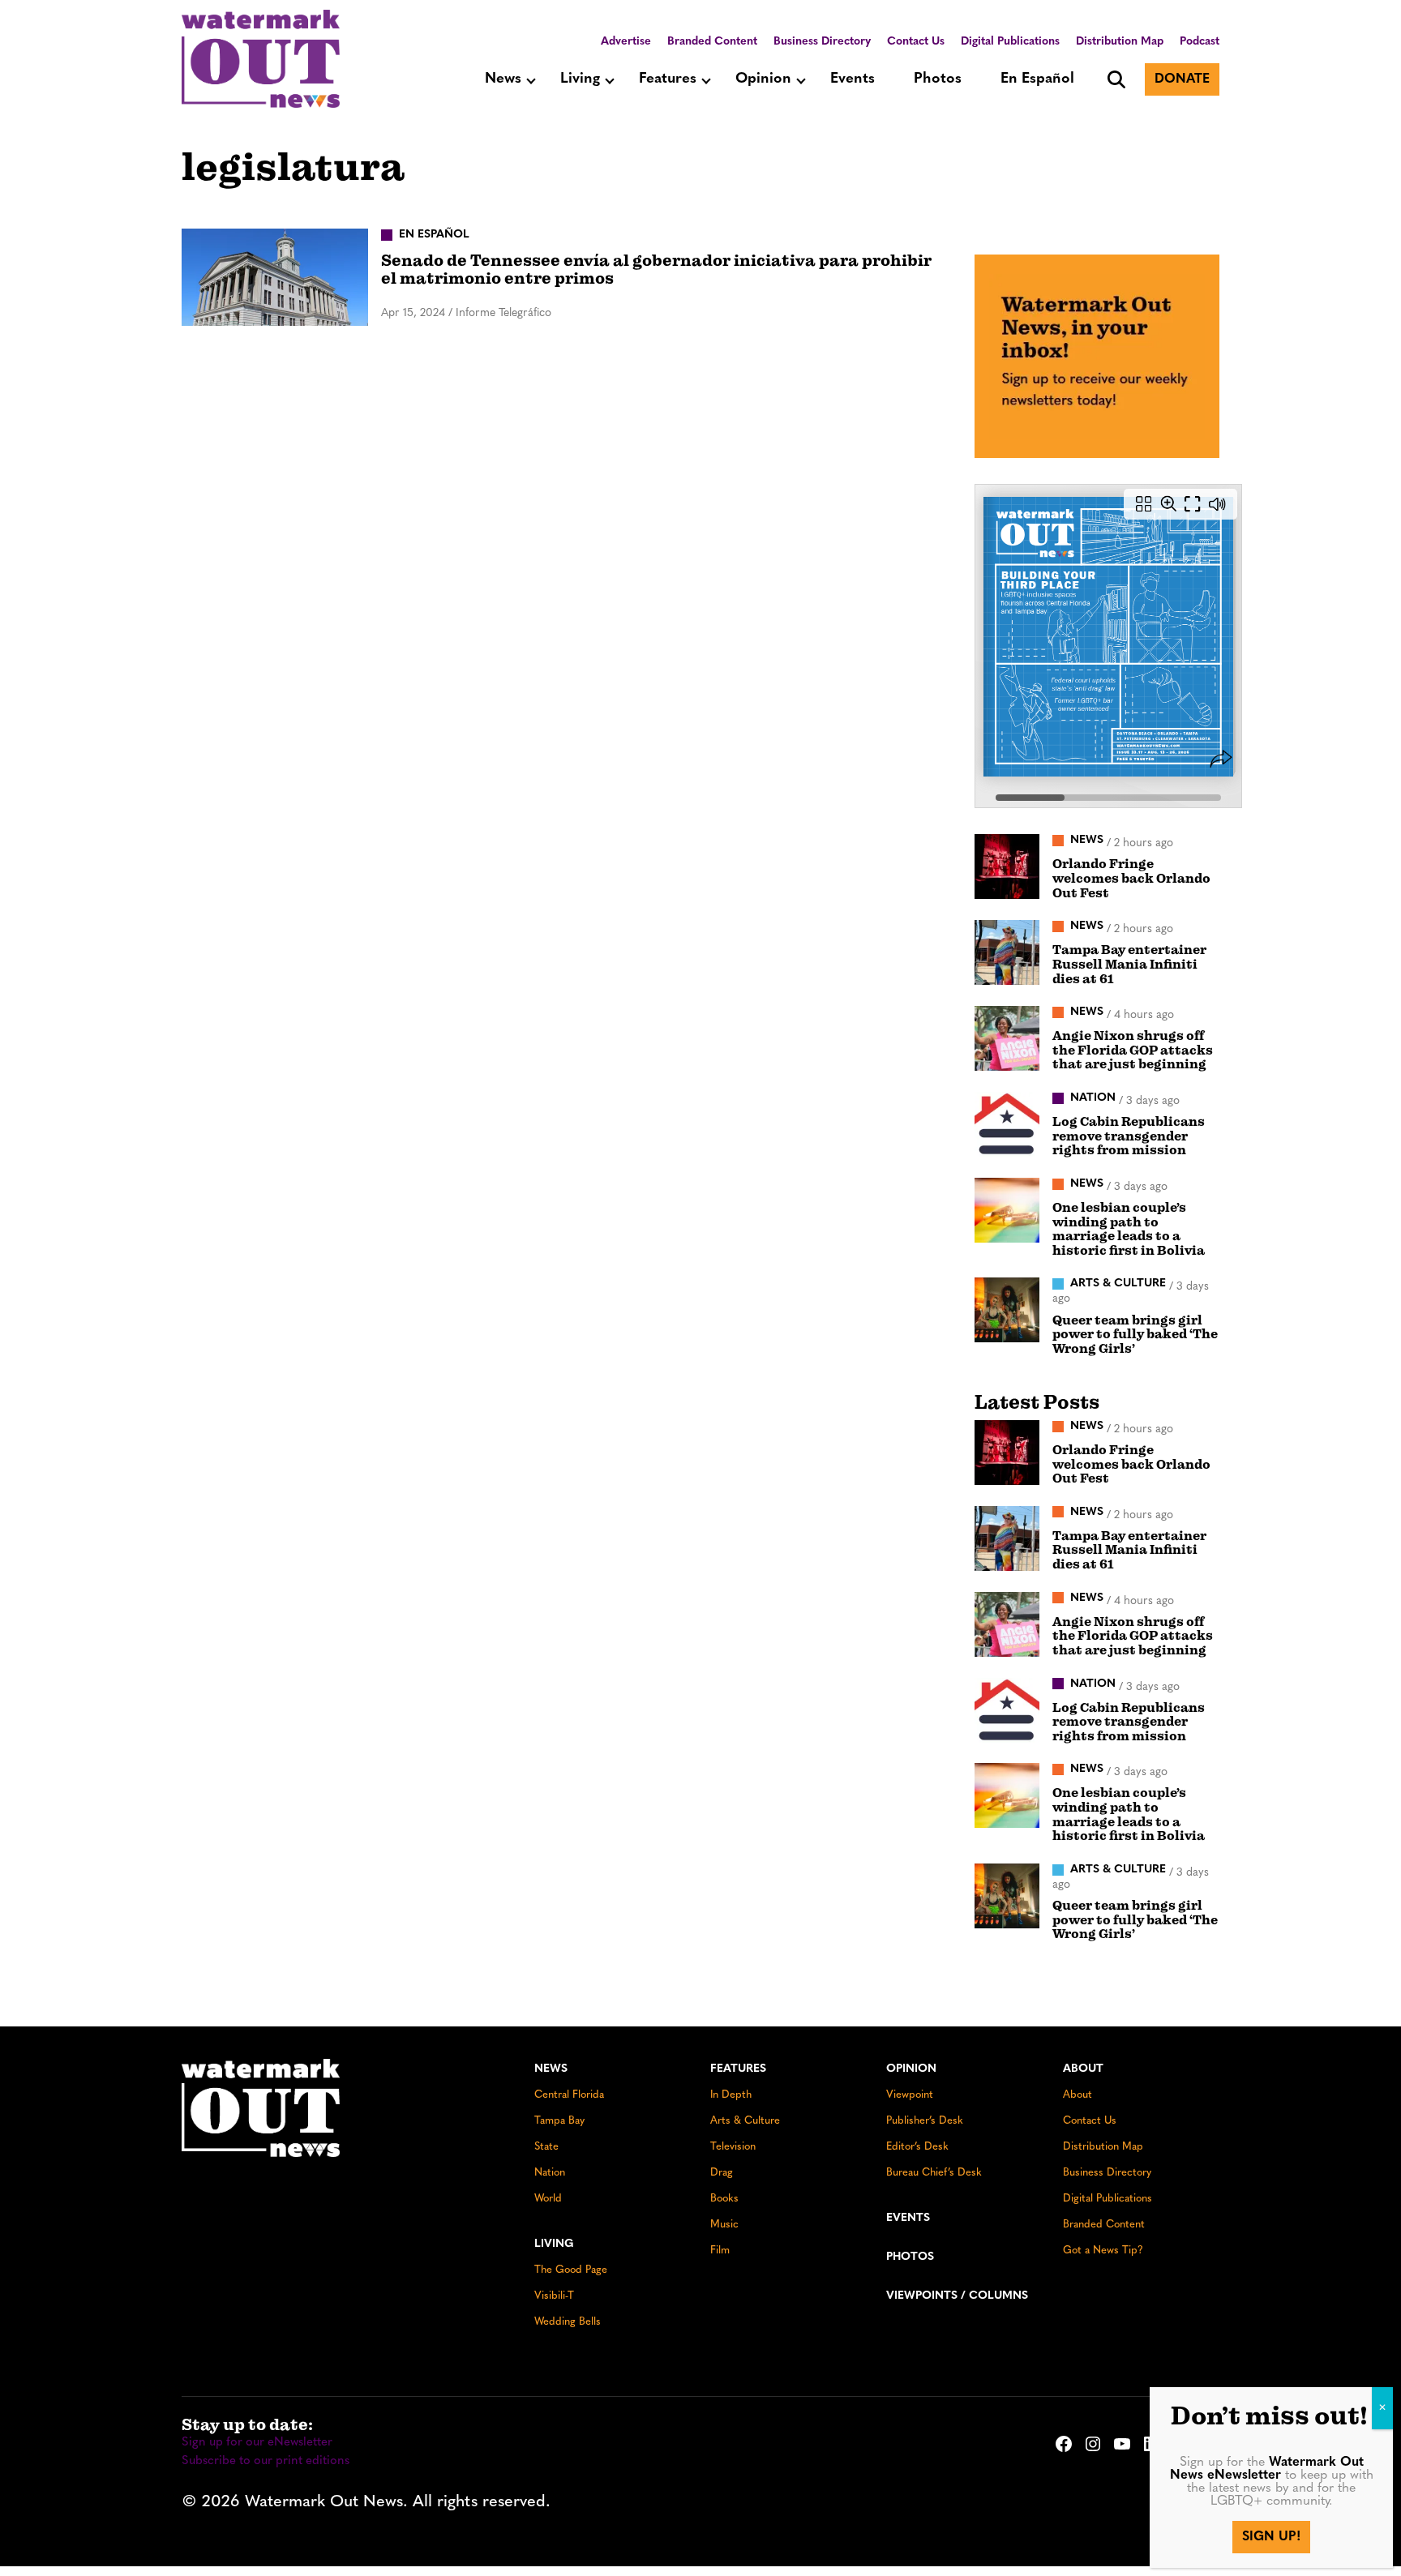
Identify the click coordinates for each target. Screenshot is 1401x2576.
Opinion (763, 79)
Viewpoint (910, 2095)
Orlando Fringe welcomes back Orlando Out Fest (1131, 878)
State (546, 2147)
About (1083, 2069)
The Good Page (571, 2270)
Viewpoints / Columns (957, 2296)
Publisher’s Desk (925, 2121)
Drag (722, 2173)
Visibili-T (554, 2296)
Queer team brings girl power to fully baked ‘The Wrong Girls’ (1135, 1335)
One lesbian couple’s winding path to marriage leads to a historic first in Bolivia (1129, 1229)
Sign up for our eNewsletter (257, 2443)
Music (724, 2225)
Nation (550, 2173)
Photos (938, 79)
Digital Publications (1010, 42)
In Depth (731, 2095)
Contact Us (916, 42)
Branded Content (712, 42)
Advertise (626, 42)
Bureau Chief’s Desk (934, 2173)
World (548, 2199)
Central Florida (569, 2095)
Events (853, 79)
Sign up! (1271, 2537)
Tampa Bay (559, 2121)
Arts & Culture (745, 2121)
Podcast (1200, 42)
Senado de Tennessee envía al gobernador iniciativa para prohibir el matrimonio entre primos (656, 270)
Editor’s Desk (917, 2147)
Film (720, 2251)
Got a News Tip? (1103, 2251)
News (503, 79)
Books (724, 2199)
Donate (1182, 79)
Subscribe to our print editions (266, 2461)
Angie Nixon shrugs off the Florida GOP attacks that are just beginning (1133, 1050)
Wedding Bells (568, 2322)
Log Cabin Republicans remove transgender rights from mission (1129, 1136)
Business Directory (822, 42)
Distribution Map (1120, 42)
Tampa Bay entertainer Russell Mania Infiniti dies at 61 (1129, 964)
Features (668, 79)
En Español (1037, 79)
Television (733, 2147)
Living (580, 79)
